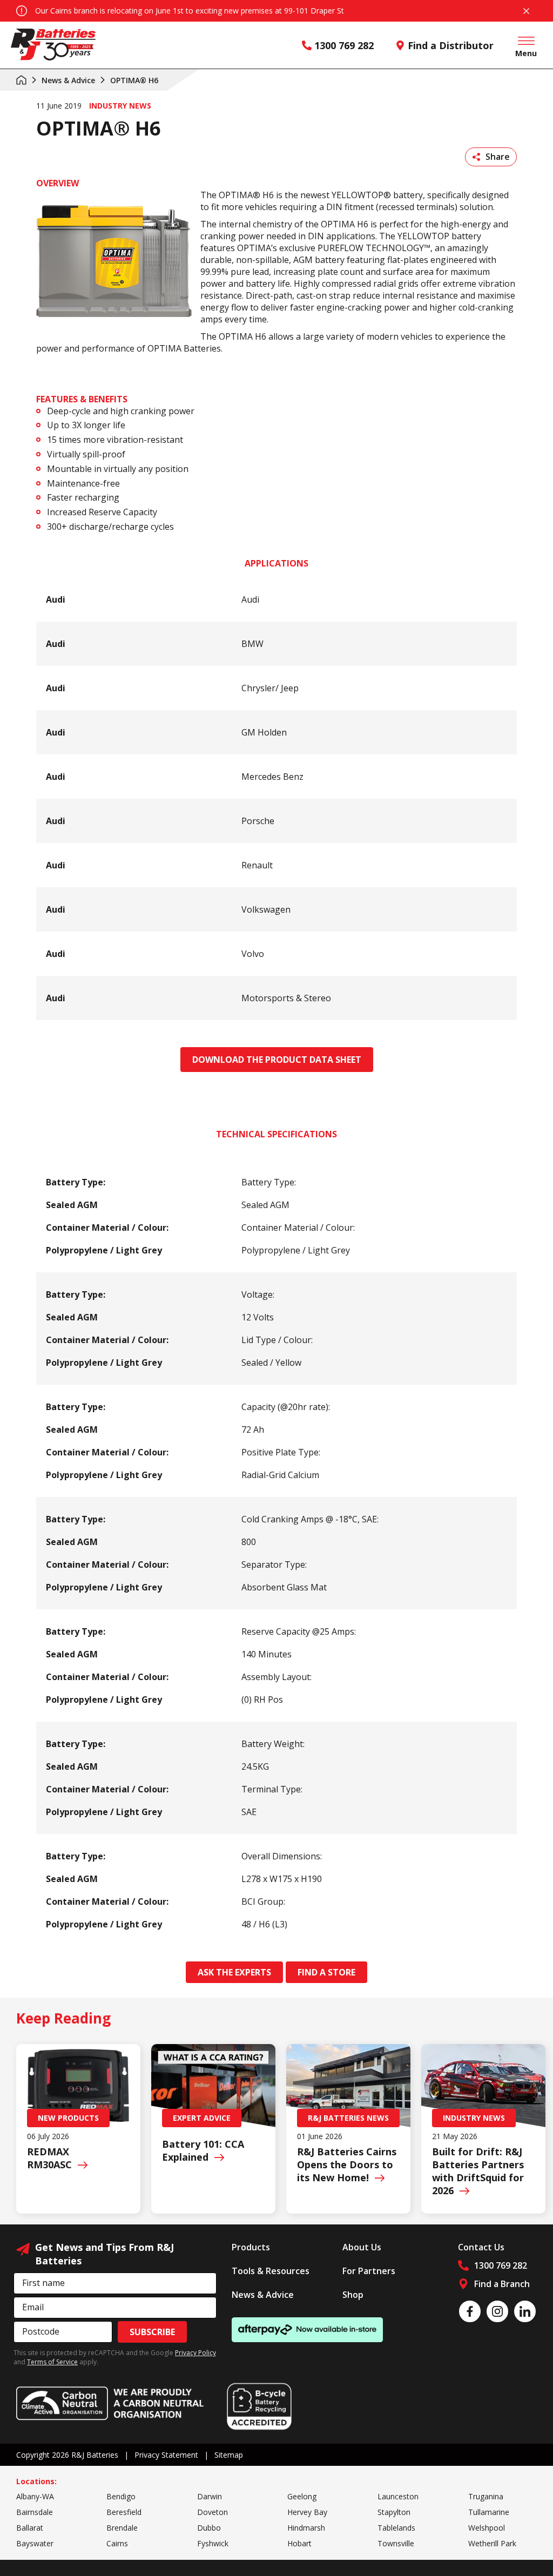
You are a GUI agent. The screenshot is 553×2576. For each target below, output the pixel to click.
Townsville (396, 2543)
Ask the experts (234, 1972)
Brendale (122, 2528)
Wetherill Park (492, 2543)
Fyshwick (213, 2543)
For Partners (369, 2271)
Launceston (398, 2496)
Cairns (117, 2543)
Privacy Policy (195, 2353)
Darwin (210, 2496)
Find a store (326, 1972)
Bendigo (121, 2496)
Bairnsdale (35, 2512)
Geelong (302, 2496)
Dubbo (209, 2528)
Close (526, 11)
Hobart (299, 2543)
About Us (362, 2247)
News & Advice (68, 80)
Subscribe (152, 2332)
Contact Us (481, 2247)
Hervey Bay (307, 2512)
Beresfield (124, 2512)
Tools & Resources (271, 2271)
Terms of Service (52, 2362)
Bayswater (35, 2543)
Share (498, 157)
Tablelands (396, 2528)
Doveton (213, 2512)
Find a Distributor (451, 45)
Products (251, 2247)
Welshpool (487, 2528)
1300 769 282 (344, 45)
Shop (353, 2295)
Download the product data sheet (277, 1060)
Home (21, 80)
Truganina (486, 2496)
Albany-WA (35, 2496)
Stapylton (394, 2512)
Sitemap (229, 2455)
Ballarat (30, 2528)
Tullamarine (489, 2512)
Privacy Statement (166, 2455)
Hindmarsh (306, 2528)
